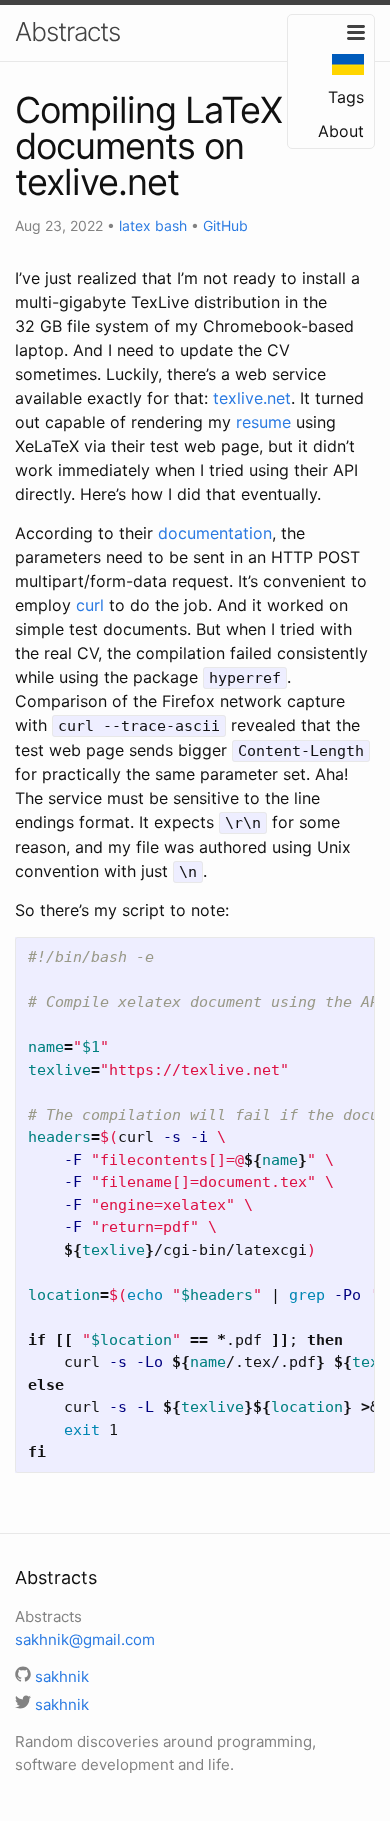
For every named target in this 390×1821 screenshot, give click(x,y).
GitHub (225, 225)
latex (135, 225)
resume (263, 422)
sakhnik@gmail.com (85, 1639)
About (341, 131)
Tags (346, 97)
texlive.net (252, 398)
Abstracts (67, 31)
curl (90, 605)
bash (171, 225)
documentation (215, 533)
